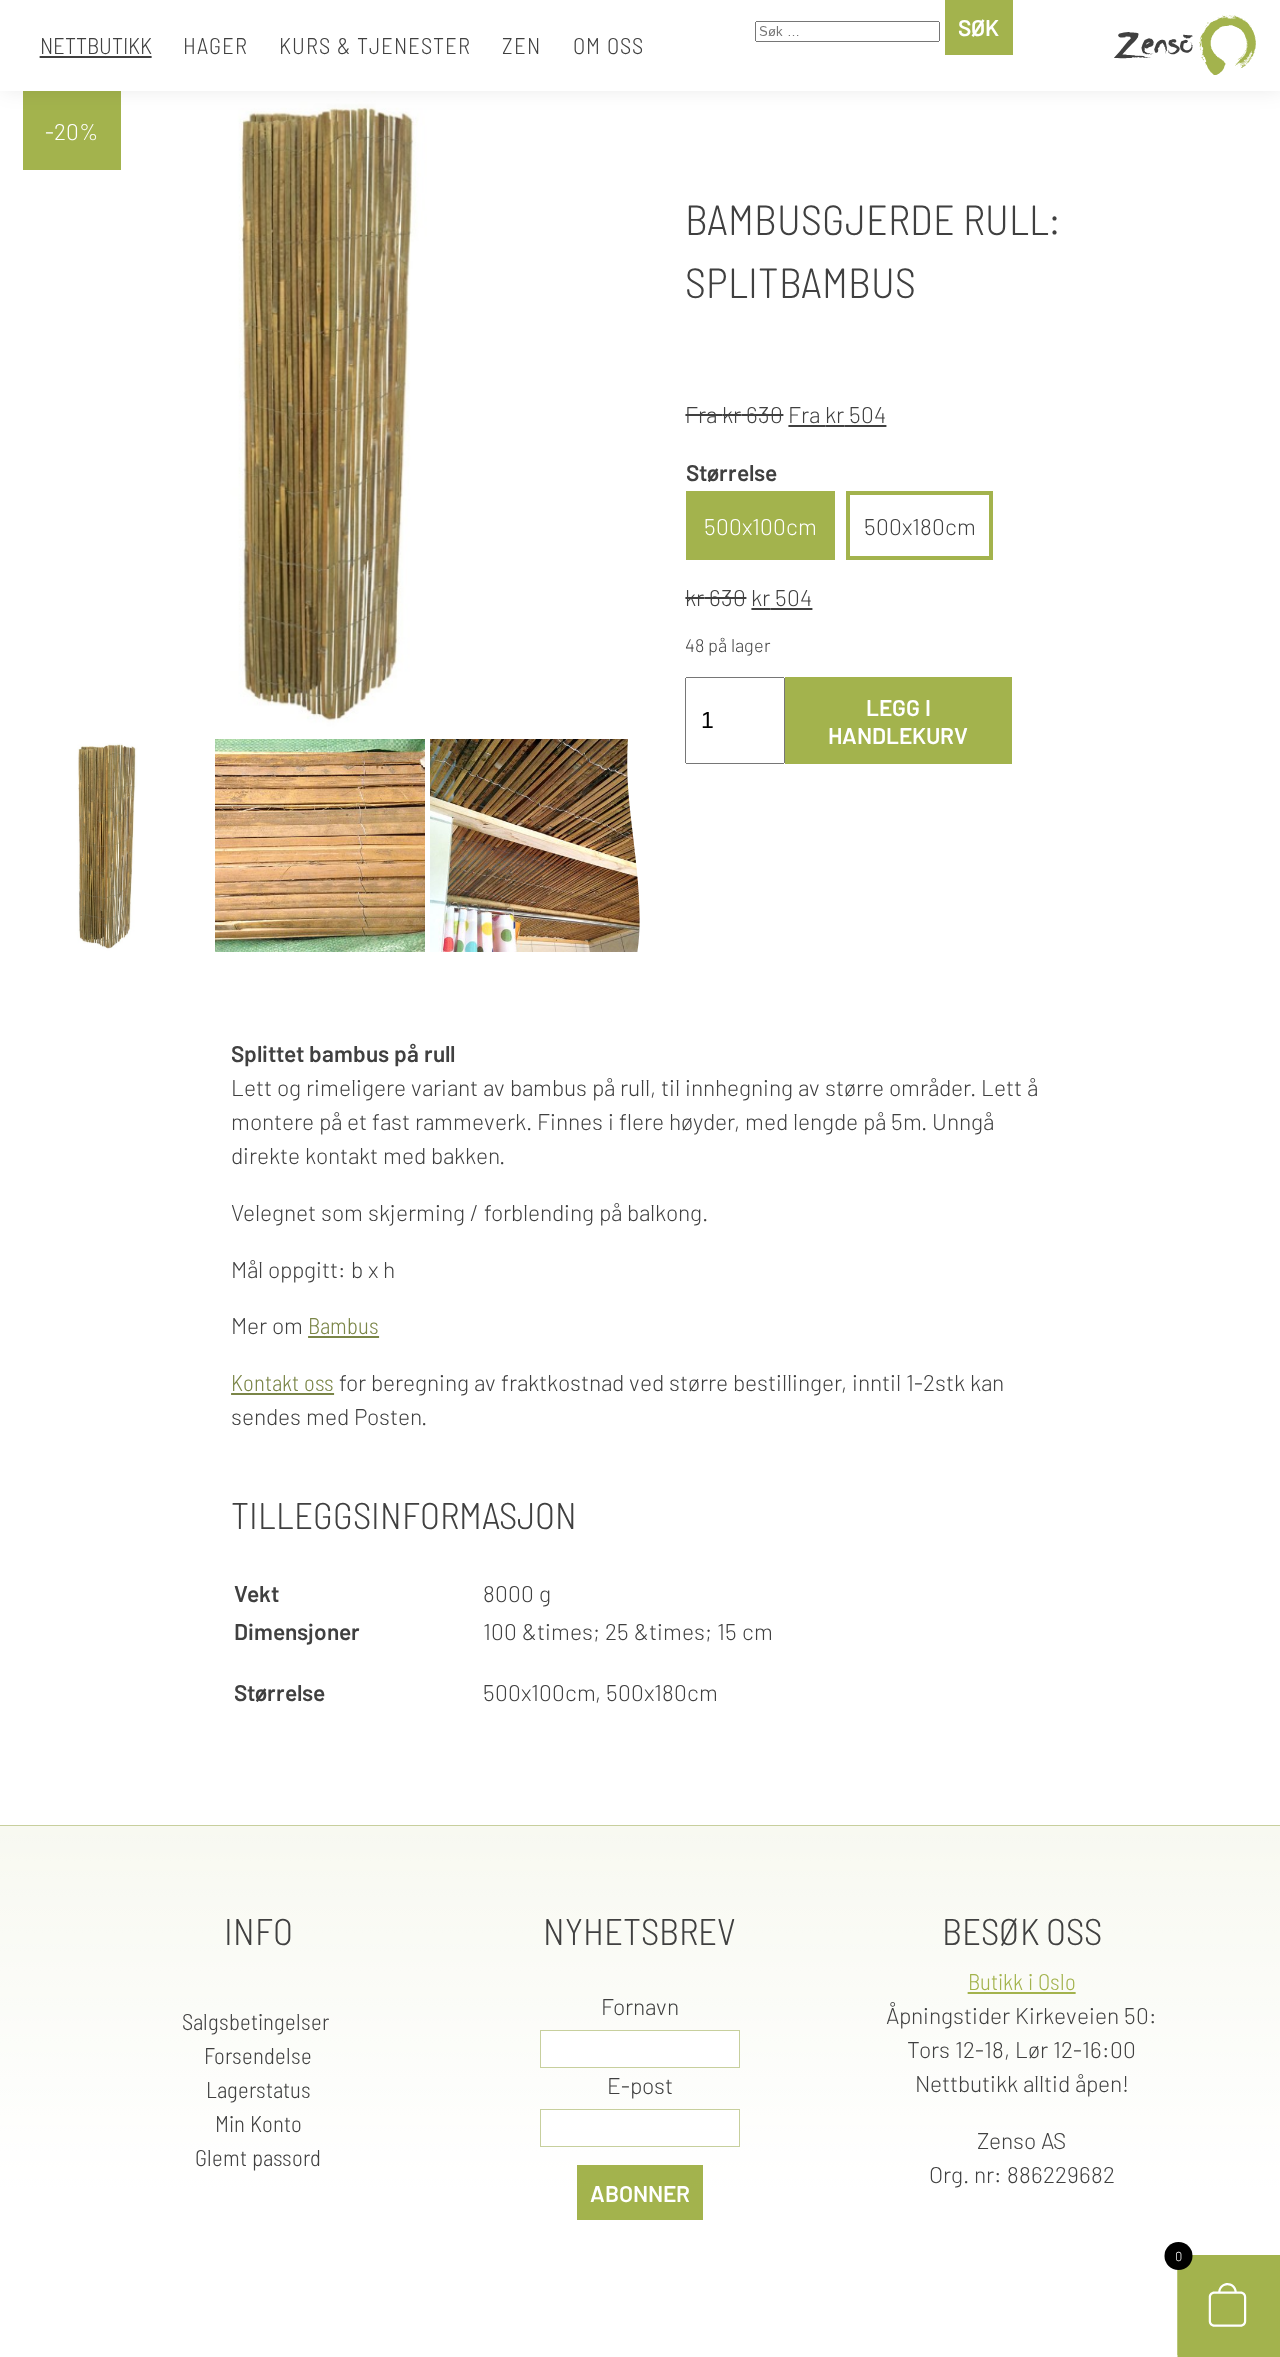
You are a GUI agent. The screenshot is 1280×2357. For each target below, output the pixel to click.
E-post (640, 2085)
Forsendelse (258, 2055)
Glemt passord (258, 2157)
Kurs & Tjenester (375, 45)
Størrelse (731, 472)
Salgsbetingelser (258, 2021)
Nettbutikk (96, 45)
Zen (521, 45)
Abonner (640, 2193)
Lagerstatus (258, 2089)
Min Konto (258, 2123)
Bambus (343, 1325)
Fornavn (640, 2006)
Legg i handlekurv (898, 721)
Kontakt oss (282, 1382)
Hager (215, 45)
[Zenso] (1182, 45)
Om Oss (608, 45)
